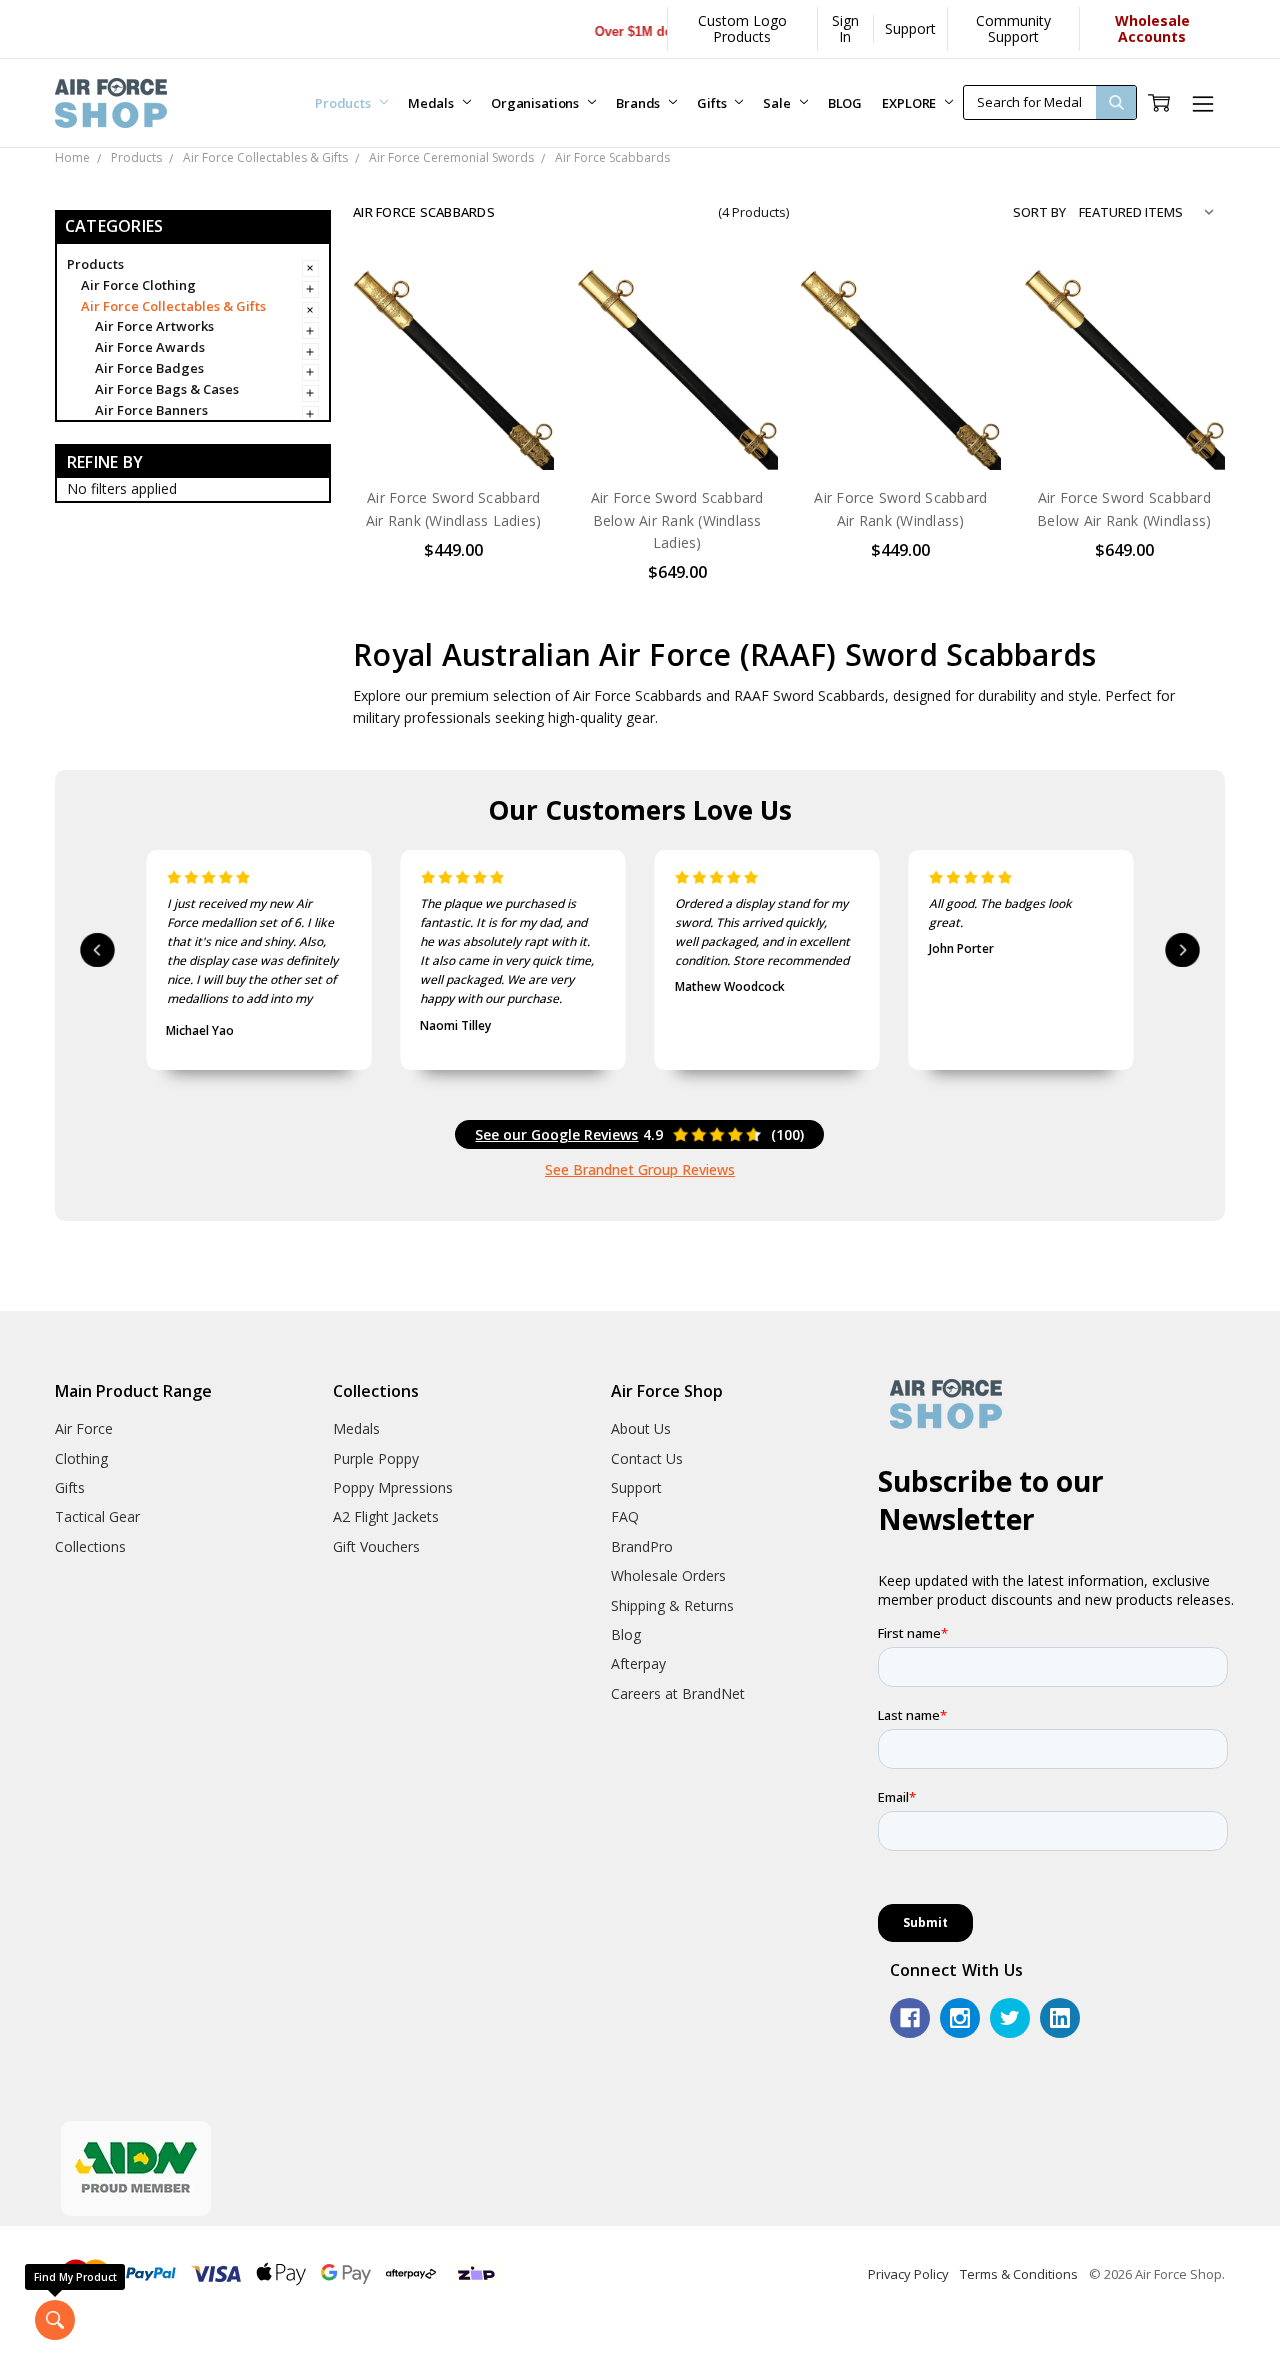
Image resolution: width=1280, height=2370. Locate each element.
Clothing (81, 1458)
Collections (90, 1546)
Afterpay (638, 1663)
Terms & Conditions (1019, 2274)
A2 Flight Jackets (386, 1516)
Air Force (84, 1428)
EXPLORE (910, 103)
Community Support (1013, 28)
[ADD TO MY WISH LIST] (519, 368)
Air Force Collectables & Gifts (173, 306)
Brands (639, 103)
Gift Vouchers (376, 1546)
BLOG (845, 103)
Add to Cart (677, 428)
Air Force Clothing (138, 285)
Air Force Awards (150, 347)
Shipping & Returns (672, 1605)
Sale (778, 103)
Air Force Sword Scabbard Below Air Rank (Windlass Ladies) (677, 520)
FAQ (625, 1516)
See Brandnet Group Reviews (640, 1169)
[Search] (1116, 102)
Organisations (536, 103)
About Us (641, 1428)
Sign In (845, 28)
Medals (432, 103)
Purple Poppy (376, 1458)
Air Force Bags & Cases (167, 389)
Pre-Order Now (454, 428)
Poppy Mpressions (393, 1487)
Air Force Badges (149, 368)
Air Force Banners (151, 410)
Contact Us (647, 1458)
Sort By (1039, 212)
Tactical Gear (97, 1516)
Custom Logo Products (742, 28)
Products (344, 103)
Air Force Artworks (154, 326)
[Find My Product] (55, 2320)
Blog (626, 1634)
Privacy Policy (908, 2274)
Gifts (713, 103)
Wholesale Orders (668, 1575)
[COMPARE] (519, 336)
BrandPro (642, 1546)
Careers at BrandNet (678, 1693)
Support (910, 28)
